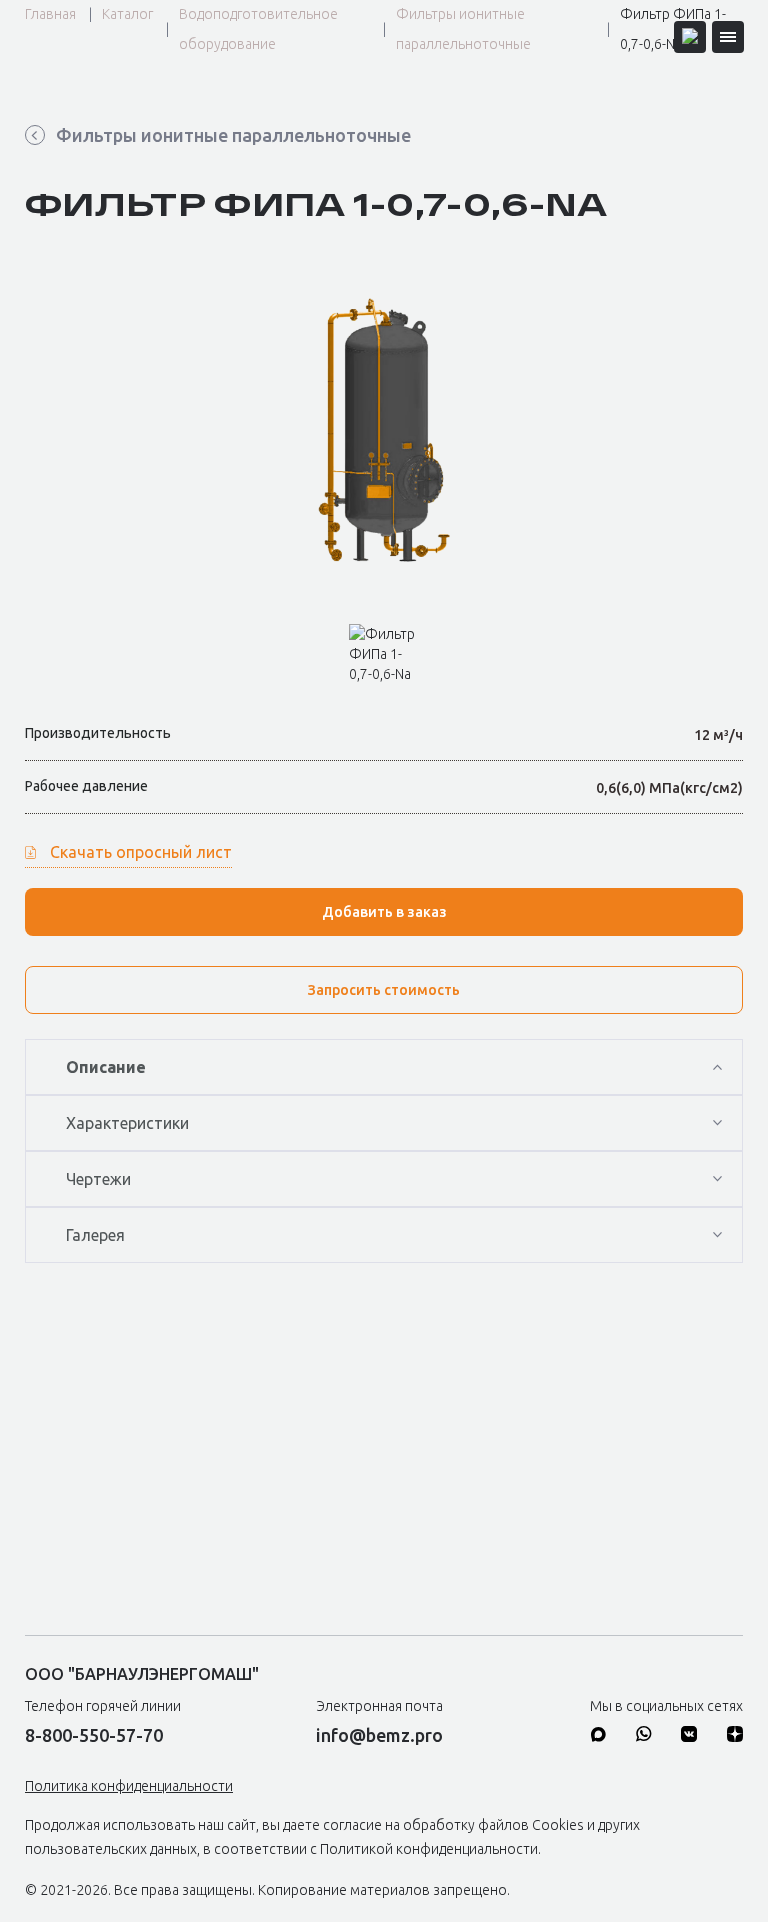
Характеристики (127, 1123)
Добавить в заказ (384, 912)
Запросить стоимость (384, 990)
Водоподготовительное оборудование (258, 29)
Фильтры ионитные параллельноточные (463, 29)
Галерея (95, 1235)
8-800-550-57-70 (94, 1735)
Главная (50, 14)
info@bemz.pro (379, 1735)
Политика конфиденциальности (129, 1786)
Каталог (127, 14)
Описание (106, 1067)
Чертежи (98, 1179)
